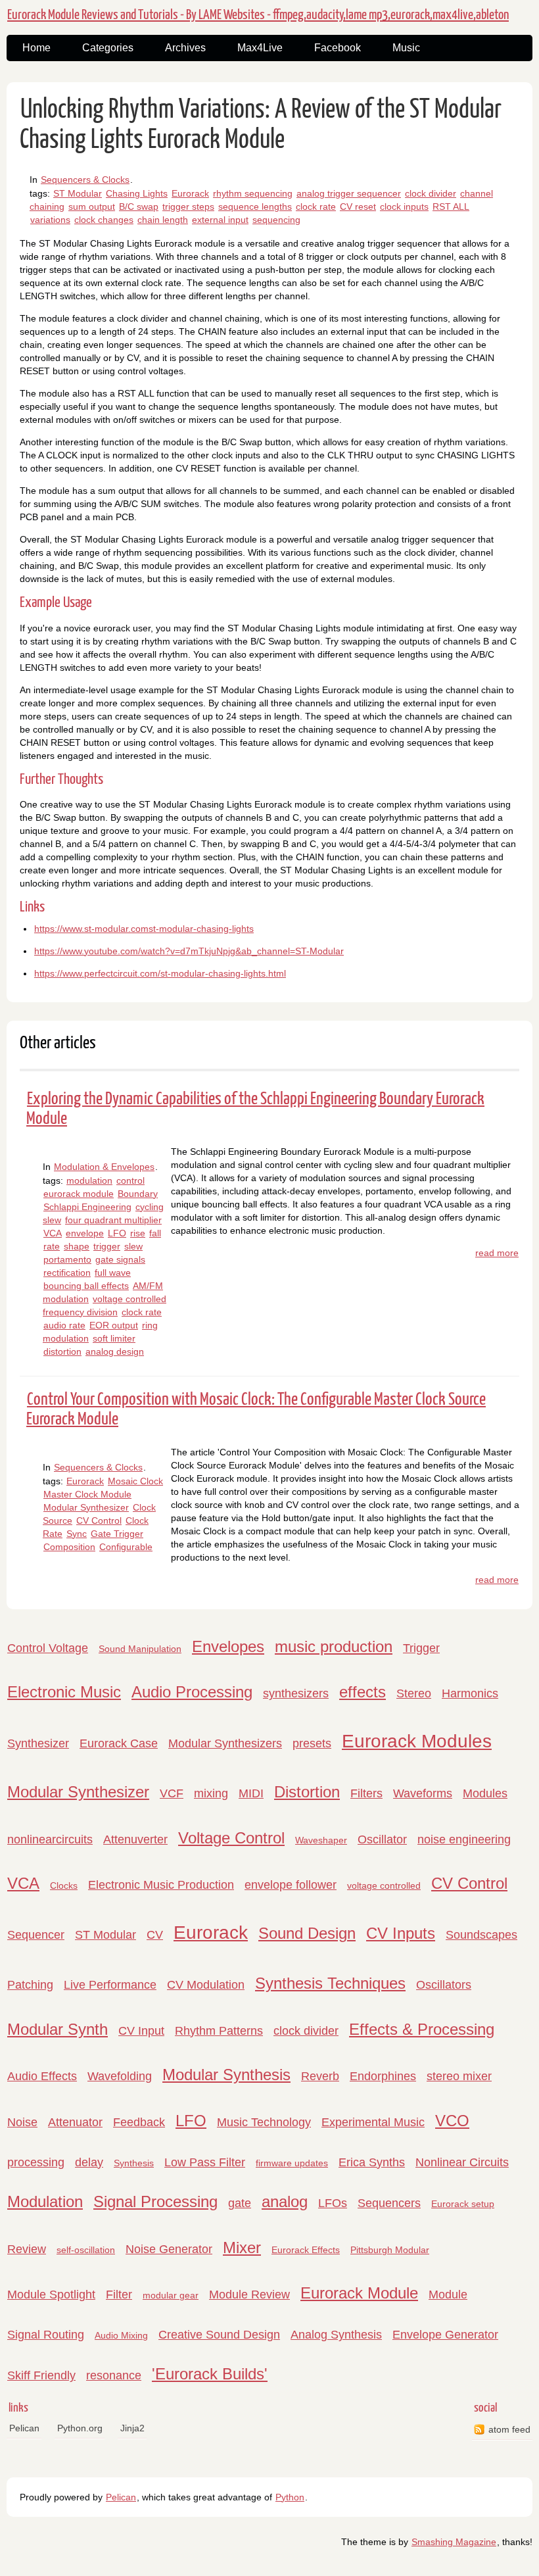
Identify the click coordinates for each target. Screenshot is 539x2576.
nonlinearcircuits (50, 1839)
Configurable (126, 1547)
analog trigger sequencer (349, 193)
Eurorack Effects (306, 2250)
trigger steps (188, 207)
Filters (366, 1793)
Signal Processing (155, 2201)
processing (36, 2162)
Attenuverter (135, 1839)
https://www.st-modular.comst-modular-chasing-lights (144, 929)
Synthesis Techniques (330, 1983)
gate (240, 2203)
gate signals (120, 1259)
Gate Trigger (117, 1534)
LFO (117, 1233)
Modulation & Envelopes (104, 1167)
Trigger (421, 1648)
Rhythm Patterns (219, 2031)
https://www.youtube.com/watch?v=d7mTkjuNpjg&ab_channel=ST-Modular (189, 951)
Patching (30, 1985)
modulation (89, 1180)
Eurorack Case (119, 1743)
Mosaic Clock (135, 1481)
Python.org (80, 2428)
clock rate (316, 207)
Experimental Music (373, 2122)
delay (89, 2162)
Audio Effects (42, 2076)
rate (52, 1246)
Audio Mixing (121, 2335)
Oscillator (382, 1839)
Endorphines (383, 2076)
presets (312, 1743)
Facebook (338, 48)
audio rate (64, 1325)
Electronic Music (64, 1692)
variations (50, 220)
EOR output (114, 1325)
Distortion (307, 1792)
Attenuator (75, 2122)
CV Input (141, 2031)
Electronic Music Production (161, 1885)
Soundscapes (481, 1935)
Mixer (242, 2248)
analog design (115, 1351)
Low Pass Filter (205, 2162)
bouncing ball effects (86, 1286)
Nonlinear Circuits (462, 2162)
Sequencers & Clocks (85, 180)
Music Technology (264, 2122)
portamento (67, 1259)
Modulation (45, 2201)
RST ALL (451, 207)
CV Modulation (206, 1985)
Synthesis (134, 2163)
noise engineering (464, 1839)
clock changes (104, 220)
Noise (22, 2122)
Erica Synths (372, 2162)
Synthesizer (38, 1743)
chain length (163, 220)
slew (133, 1246)
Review (27, 2249)
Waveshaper (321, 1840)
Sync (77, 1534)
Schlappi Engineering (87, 1207)
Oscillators (444, 1985)
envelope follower (291, 1885)
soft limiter (114, 1338)
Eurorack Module (359, 2293)
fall (155, 1233)
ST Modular (78, 193)
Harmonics (470, 1693)
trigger (107, 1246)
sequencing (276, 220)
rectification (67, 1273)
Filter (119, 2295)
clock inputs (404, 207)
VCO (452, 2121)
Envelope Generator (445, 2335)
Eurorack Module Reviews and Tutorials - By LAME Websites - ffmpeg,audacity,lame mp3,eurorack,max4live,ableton (258, 15)
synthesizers (296, 1693)
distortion (62, 1351)
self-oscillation (86, 2250)
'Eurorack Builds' (210, 2374)
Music (406, 48)
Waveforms (423, 1793)
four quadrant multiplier (113, 1220)
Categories (108, 48)
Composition (69, 1547)
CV (155, 1935)
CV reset (358, 207)
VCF (172, 1793)
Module (448, 2295)
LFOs (333, 2203)
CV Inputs (401, 1933)
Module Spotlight (51, 2295)
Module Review (249, 2295)
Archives (185, 48)
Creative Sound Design (219, 2335)
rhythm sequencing (253, 193)
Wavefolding (120, 2076)
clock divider (431, 193)
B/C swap (139, 207)
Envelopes (228, 1646)
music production (334, 1646)
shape (77, 1246)
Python (290, 2497)
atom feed (509, 2429)
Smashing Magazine (454, 2542)
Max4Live (260, 48)
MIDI (251, 1793)
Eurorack (190, 193)
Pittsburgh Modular (390, 2250)
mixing (211, 1793)
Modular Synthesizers (225, 1743)
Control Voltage (48, 1648)
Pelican (24, 2428)
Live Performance (110, 1985)
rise (138, 1233)
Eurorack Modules (417, 1741)
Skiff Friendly (41, 2375)
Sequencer (36, 1935)
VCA (53, 1233)
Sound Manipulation (140, 1649)
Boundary (138, 1194)
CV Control (99, 1520)
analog (285, 2201)
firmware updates (292, 2163)
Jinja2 (132, 2428)
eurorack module (79, 1194)
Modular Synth (58, 2029)
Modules (485, 1793)
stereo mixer (459, 2076)
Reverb (320, 2076)
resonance (114, 2375)
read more (497, 1253)
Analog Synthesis (336, 2335)
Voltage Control (231, 1838)
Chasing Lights (137, 193)
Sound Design (307, 1933)
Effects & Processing (422, 2029)
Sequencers (389, 2203)
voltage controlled (384, 1885)
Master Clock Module (87, 1494)
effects (363, 1692)
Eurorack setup (463, 2204)
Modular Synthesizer (86, 1507)
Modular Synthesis (226, 2075)
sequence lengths (255, 207)
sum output (92, 207)
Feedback (139, 2122)
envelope (85, 1233)
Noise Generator (169, 2249)
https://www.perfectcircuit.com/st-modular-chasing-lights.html (160, 973)
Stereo (414, 1693)
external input (220, 220)
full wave (113, 1273)
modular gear (171, 2295)
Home (36, 48)
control (130, 1180)
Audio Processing (192, 1692)
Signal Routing (46, 2335)
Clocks (64, 1885)
